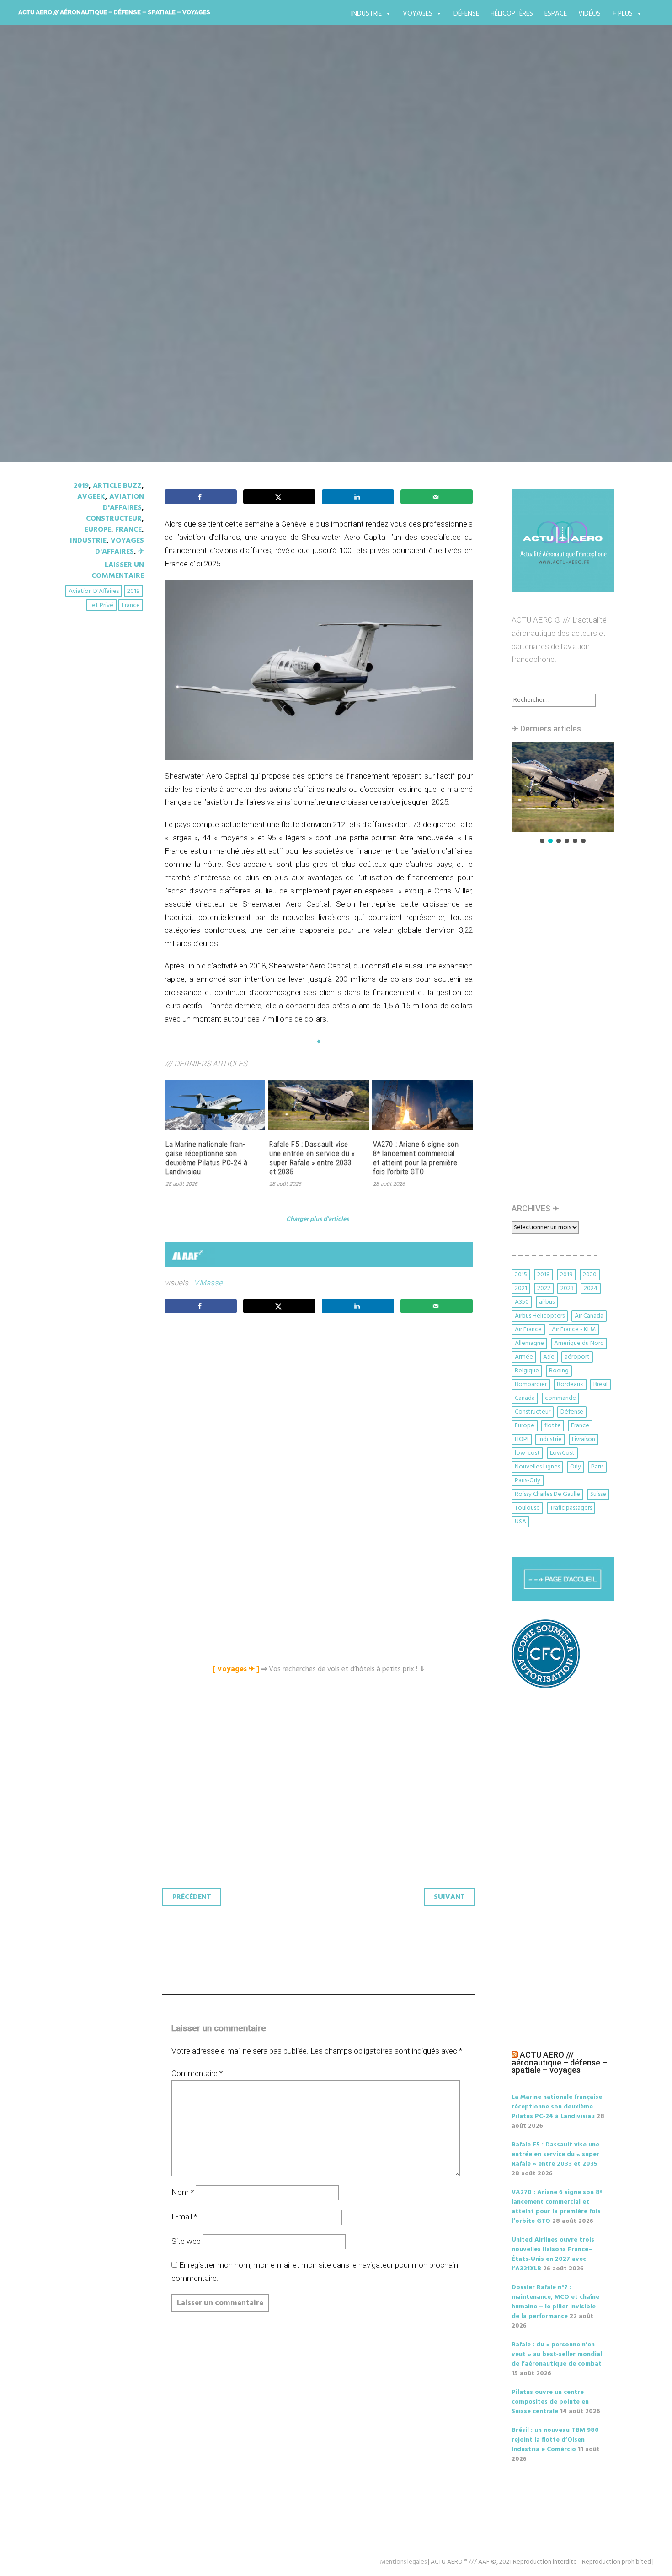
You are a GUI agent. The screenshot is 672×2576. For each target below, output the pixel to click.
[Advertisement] (321, 1423)
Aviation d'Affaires (94, 591)
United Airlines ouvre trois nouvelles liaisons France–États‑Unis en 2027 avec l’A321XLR (553, 2254)
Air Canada (589, 1316)
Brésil (600, 1385)
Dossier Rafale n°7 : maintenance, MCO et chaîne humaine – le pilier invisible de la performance (555, 2302)
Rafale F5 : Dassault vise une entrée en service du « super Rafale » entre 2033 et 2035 (312, 1158)
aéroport (577, 1357)
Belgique (527, 1371)
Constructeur (114, 519)
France (128, 530)
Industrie (366, 14)
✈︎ (141, 552)
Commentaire (197, 2073)
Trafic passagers (571, 1508)
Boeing (559, 1371)
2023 (567, 1288)
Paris (597, 1467)
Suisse (598, 1494)
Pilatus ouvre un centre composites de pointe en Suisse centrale (550, 2402)
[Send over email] (437, 497)
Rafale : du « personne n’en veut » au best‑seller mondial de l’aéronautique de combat (557, 2354)
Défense (466, 14)
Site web (186, 2241)
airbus (547, 1302)
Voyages (418, 14)
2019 (81, 486)
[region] (563, 793)
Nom (183, 2192)
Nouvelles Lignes (537, 1467)
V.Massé (208, 1283)
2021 (521, 1288)
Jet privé (101, 605)
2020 (590, 1275)
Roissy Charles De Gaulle (547, 1494)
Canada (525, 1398)
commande (560, 1398)
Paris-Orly (528, 1481)
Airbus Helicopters (540, 1316)
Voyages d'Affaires (120, 546)
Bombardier (531, 1385)
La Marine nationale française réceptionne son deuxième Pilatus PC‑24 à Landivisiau (206, 1158)
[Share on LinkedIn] (358, 497)
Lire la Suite (93, 305)
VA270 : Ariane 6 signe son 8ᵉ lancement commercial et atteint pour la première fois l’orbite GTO (416, 1158)
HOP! (522, 1439)
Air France (528, 1330)
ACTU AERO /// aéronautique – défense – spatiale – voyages (114, 12)
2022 (544, 1288)
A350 (522, 1302)
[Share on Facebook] (201, 497)
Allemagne (529, 1343)
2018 (544, 1275)
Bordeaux (570, 1385)
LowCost (562, 1453)
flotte (553, 1426)
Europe (98, 530)
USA (520, 1522)
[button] (563, 787)
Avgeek (91, 497)
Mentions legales (403, 2562)
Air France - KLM (574, 1330)
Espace (556, 14)
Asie (549, 1357)
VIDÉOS (589, 14)
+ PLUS (622, 14)
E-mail (184, 2216)
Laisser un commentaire (118, 570)
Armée (524, 1357)
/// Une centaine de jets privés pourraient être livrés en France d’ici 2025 (327, 243)
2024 (591, 1288)
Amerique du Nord (579, 1343)
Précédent (192, 1897)
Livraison (584, 1439)
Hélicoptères (512, 14)
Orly (576, 1467)
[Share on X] (279, 497)
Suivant (449, 1897)
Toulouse (527, 1508)
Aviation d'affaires (123, 502)
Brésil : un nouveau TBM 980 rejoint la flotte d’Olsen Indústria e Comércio (555, 2440)
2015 (521, 1275)
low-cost (527, 1453)
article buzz (117, 486)
